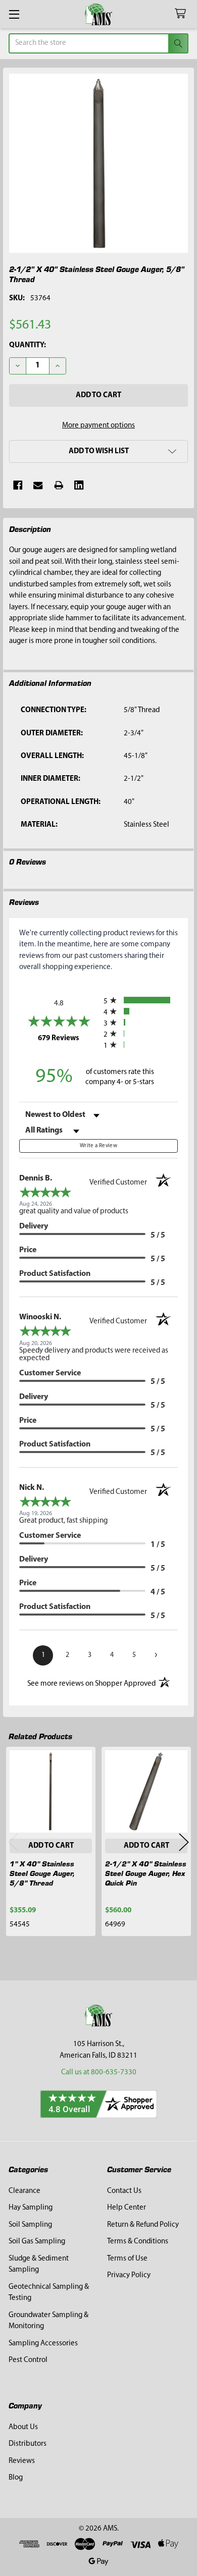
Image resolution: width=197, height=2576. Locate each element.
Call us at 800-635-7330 (99, 2073)
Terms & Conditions (138, 2242)
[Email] (38, 485)
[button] (98, 451)
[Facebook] (18, 485)
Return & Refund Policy (143, 2225)
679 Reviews (68, 1038)
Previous (13, 1842)
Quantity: (28, 345)
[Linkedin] (79, 485)
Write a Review (98, 1146)
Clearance (24, 2191)
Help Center (127, 2208)
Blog (16, 2478)
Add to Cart (51, 1846)
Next (184, 1842)
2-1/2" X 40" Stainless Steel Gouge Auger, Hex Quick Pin (146, 1873)
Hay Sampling (31, 2208)
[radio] (141, 1000)
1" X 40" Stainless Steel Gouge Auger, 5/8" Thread (42, 1873)
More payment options (98, 426)
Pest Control (28, 2360)
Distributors (28, 2444)
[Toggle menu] (14, 14)
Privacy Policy (129, 2275)
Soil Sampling (30, 2225)
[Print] (59, 485)
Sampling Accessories (43, 2344)
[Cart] (182, 14)
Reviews (22, 2461)
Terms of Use (127, 2259)
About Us (23, 2427)
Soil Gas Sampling (37, 2242)
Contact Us (124, 2191)
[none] (99, 163)
